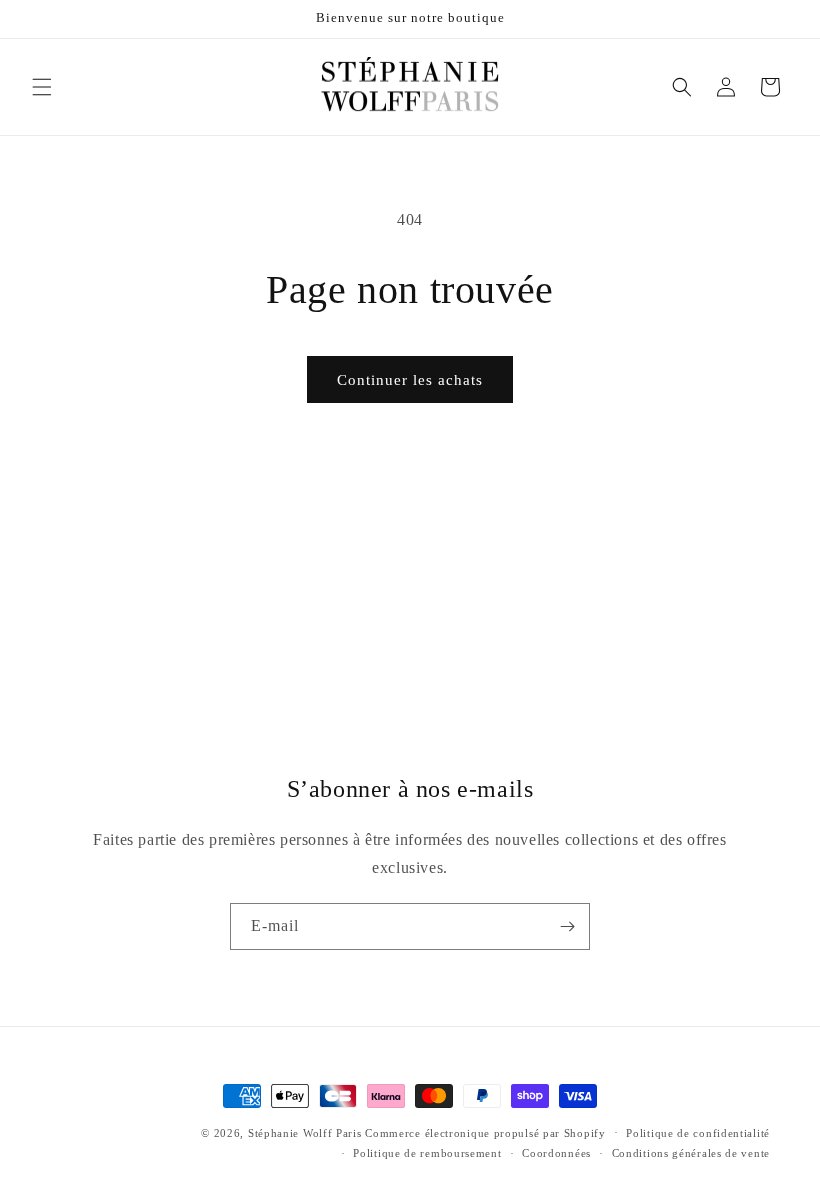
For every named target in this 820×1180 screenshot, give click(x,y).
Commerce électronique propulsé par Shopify (485, 1133)
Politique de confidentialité (698, 1133)
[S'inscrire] (567, 926)
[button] (42, 87)
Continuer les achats (410, 380)
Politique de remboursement (427, 1153)
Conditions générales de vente (691, 1153)
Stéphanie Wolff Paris (305, 1133)
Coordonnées (556, 1153)
